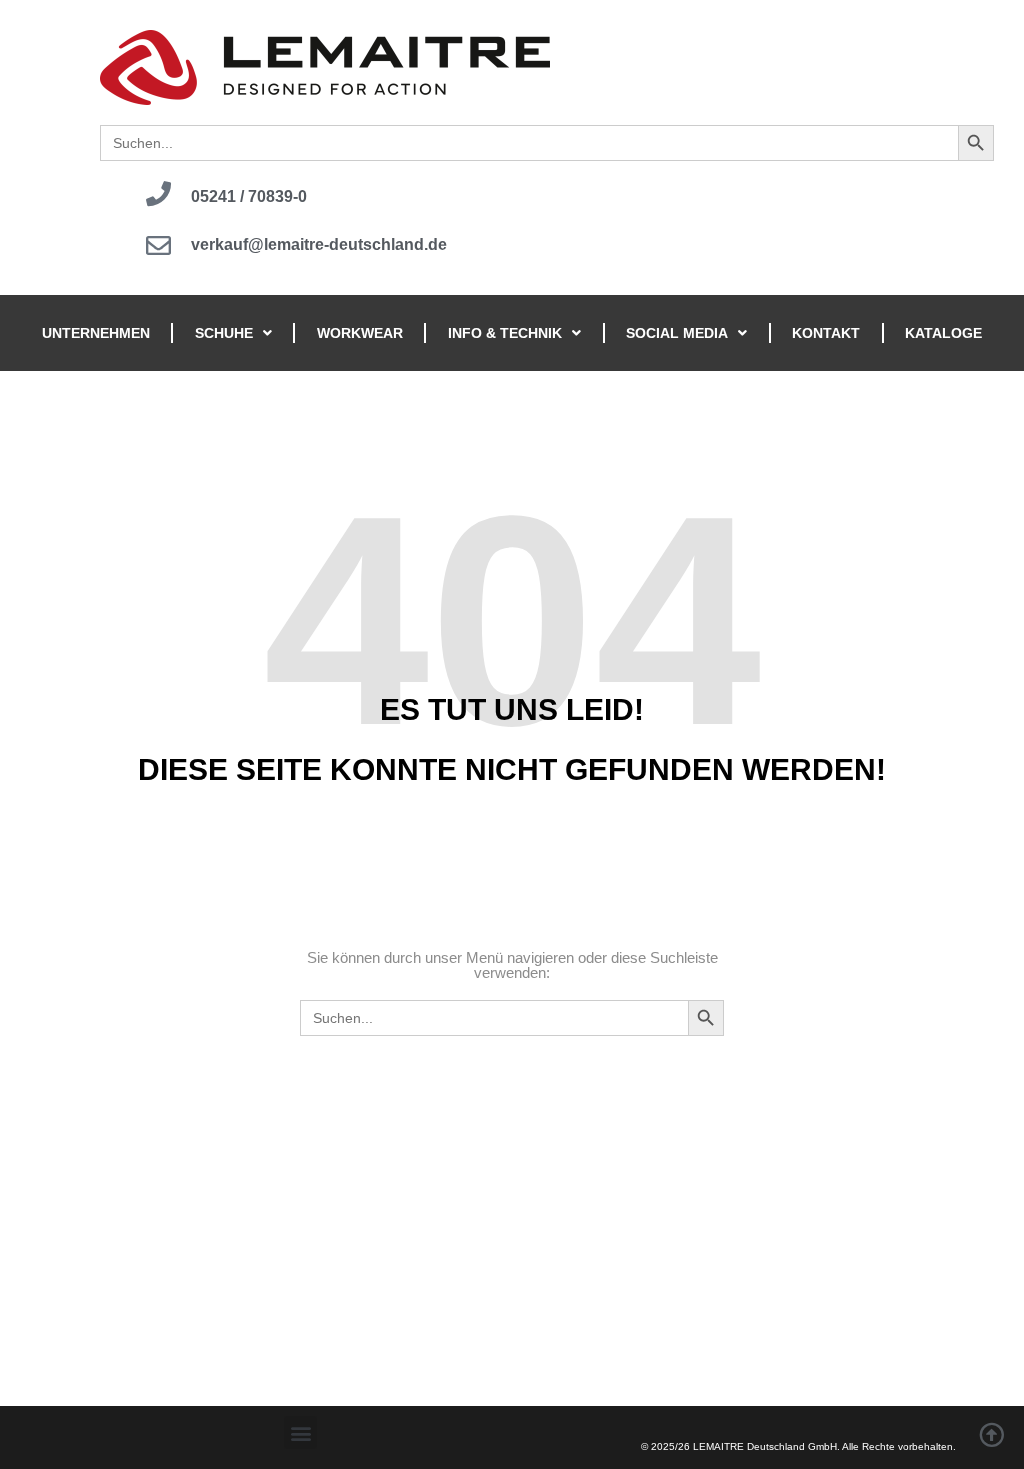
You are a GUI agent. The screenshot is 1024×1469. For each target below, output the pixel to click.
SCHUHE (224, 333)
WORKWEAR (360, 333)
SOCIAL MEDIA (677, 333)
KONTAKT (826, 333)
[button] (300, 1432)
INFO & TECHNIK (505, 333)
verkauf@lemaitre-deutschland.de (319, 244)
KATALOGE (943, 333)
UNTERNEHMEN (96, 333)
